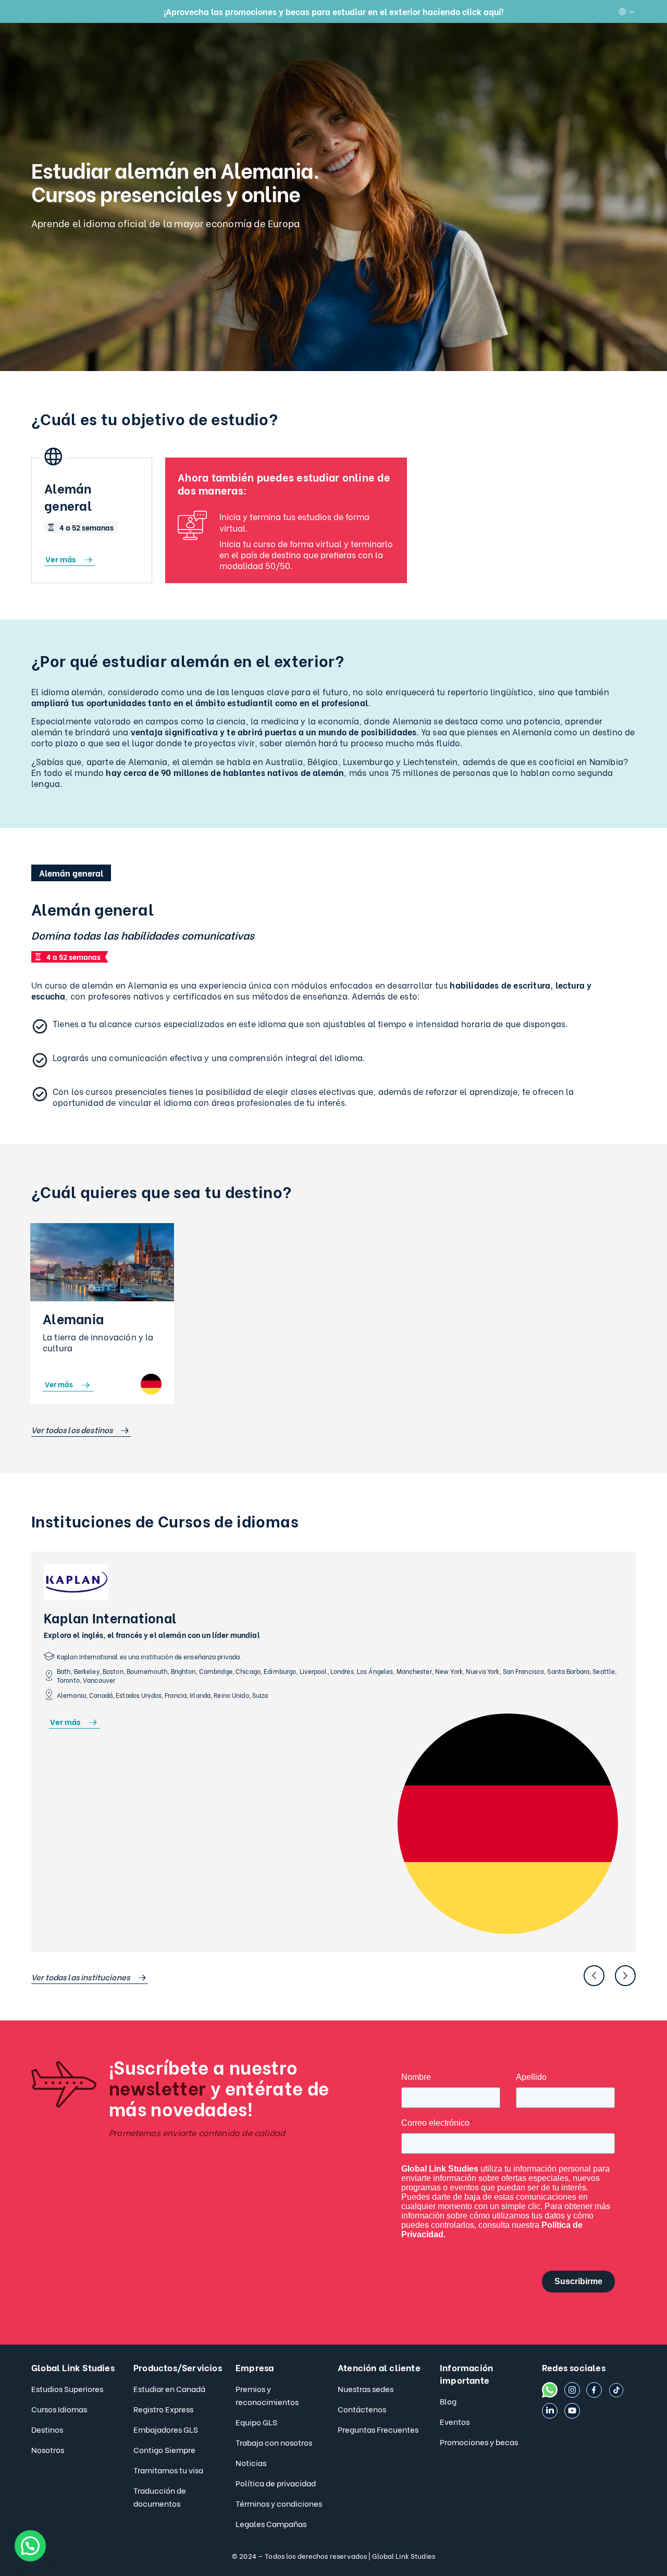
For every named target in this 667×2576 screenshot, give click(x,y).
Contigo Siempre (164, 2449)
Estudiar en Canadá (169, 2388)
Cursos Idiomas (59, 2409)
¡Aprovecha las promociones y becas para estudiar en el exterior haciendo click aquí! (333, 11)
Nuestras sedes (366, 2388)
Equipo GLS (256, 2422)
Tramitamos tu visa (168, 2470)
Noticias (251, 2462)
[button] (30, 2546)
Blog (448, 2401)
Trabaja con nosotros (274, 2442)
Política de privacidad (276, 2483)
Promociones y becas (479, 2442)
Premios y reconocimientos (267, 2395)
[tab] (71, 873)
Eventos (455, 2421)
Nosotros (48, 2449)
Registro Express (163, 2409)
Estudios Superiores (67, 2388)
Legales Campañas (271, 2523)
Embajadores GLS (166, 2429)
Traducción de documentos (160, 2497)
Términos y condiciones (279, 2503)
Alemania (73, 1318)
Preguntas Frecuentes (378, 2429)
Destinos (47, 2429)
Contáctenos (362, 2409)
